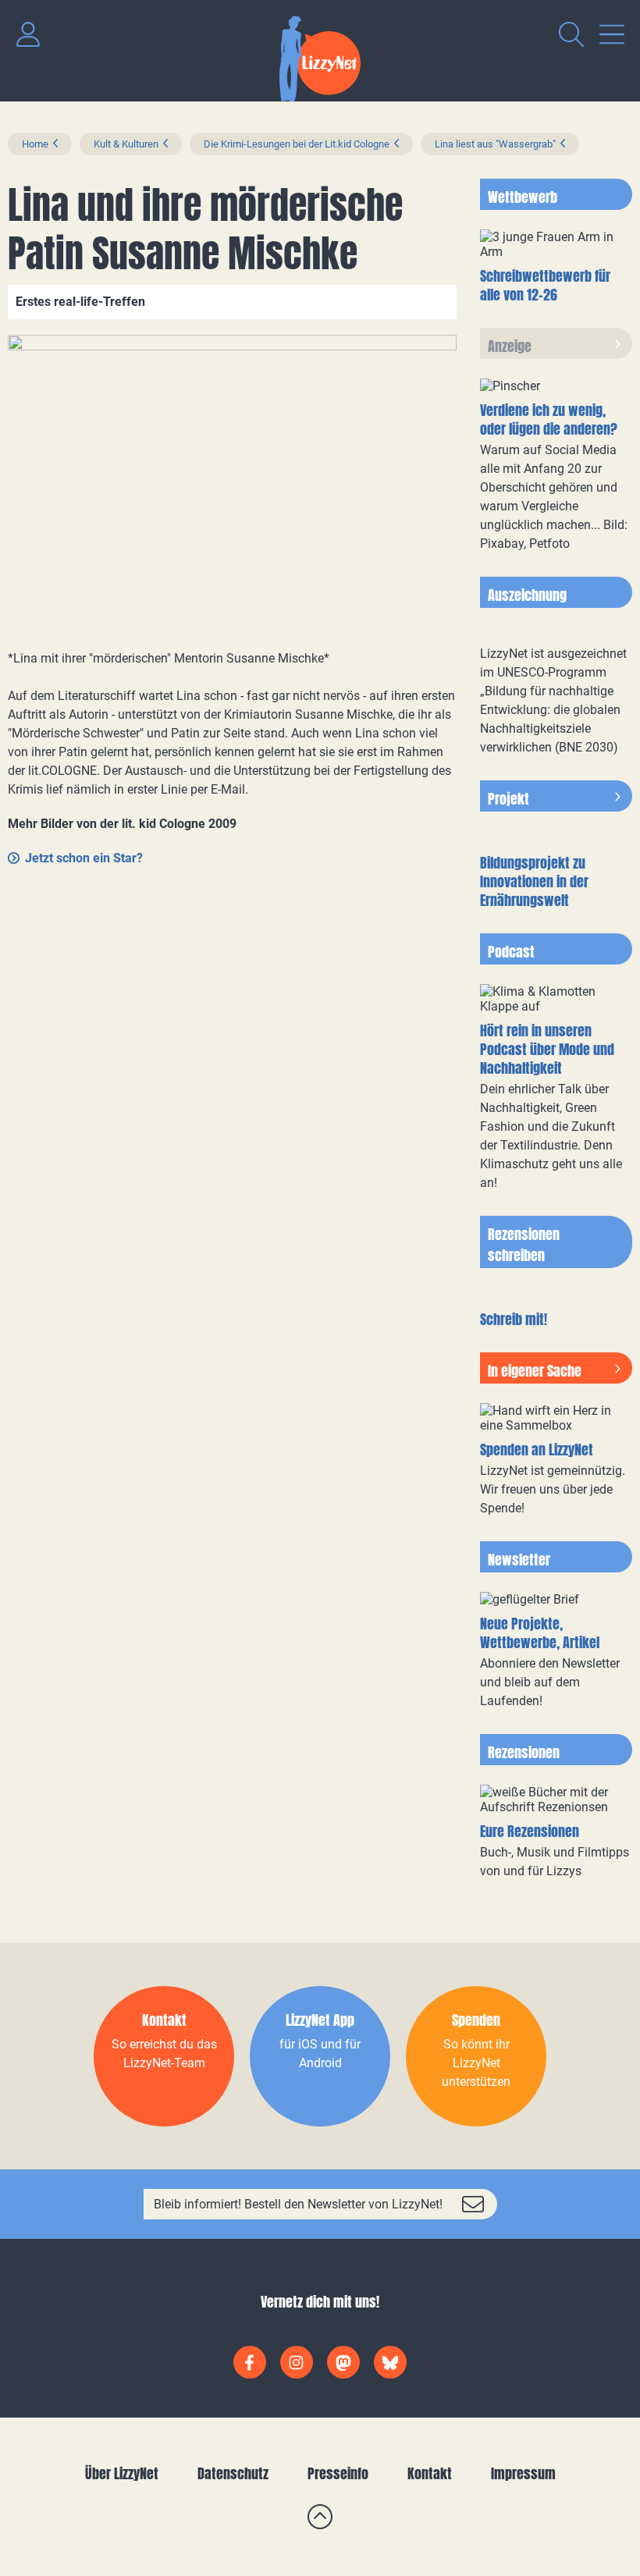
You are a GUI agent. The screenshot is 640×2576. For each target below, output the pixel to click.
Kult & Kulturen (126, 144)
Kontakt (430, 2473)
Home (35, 144)
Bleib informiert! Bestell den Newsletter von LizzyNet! (298, 2204)
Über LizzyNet (122, 2473)
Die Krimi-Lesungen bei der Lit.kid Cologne (297, 144)
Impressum (523, 2473)
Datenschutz (233, 2473)
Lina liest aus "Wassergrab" (495, 144)
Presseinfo (338, 2473)
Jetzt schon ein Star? (84, 858)
